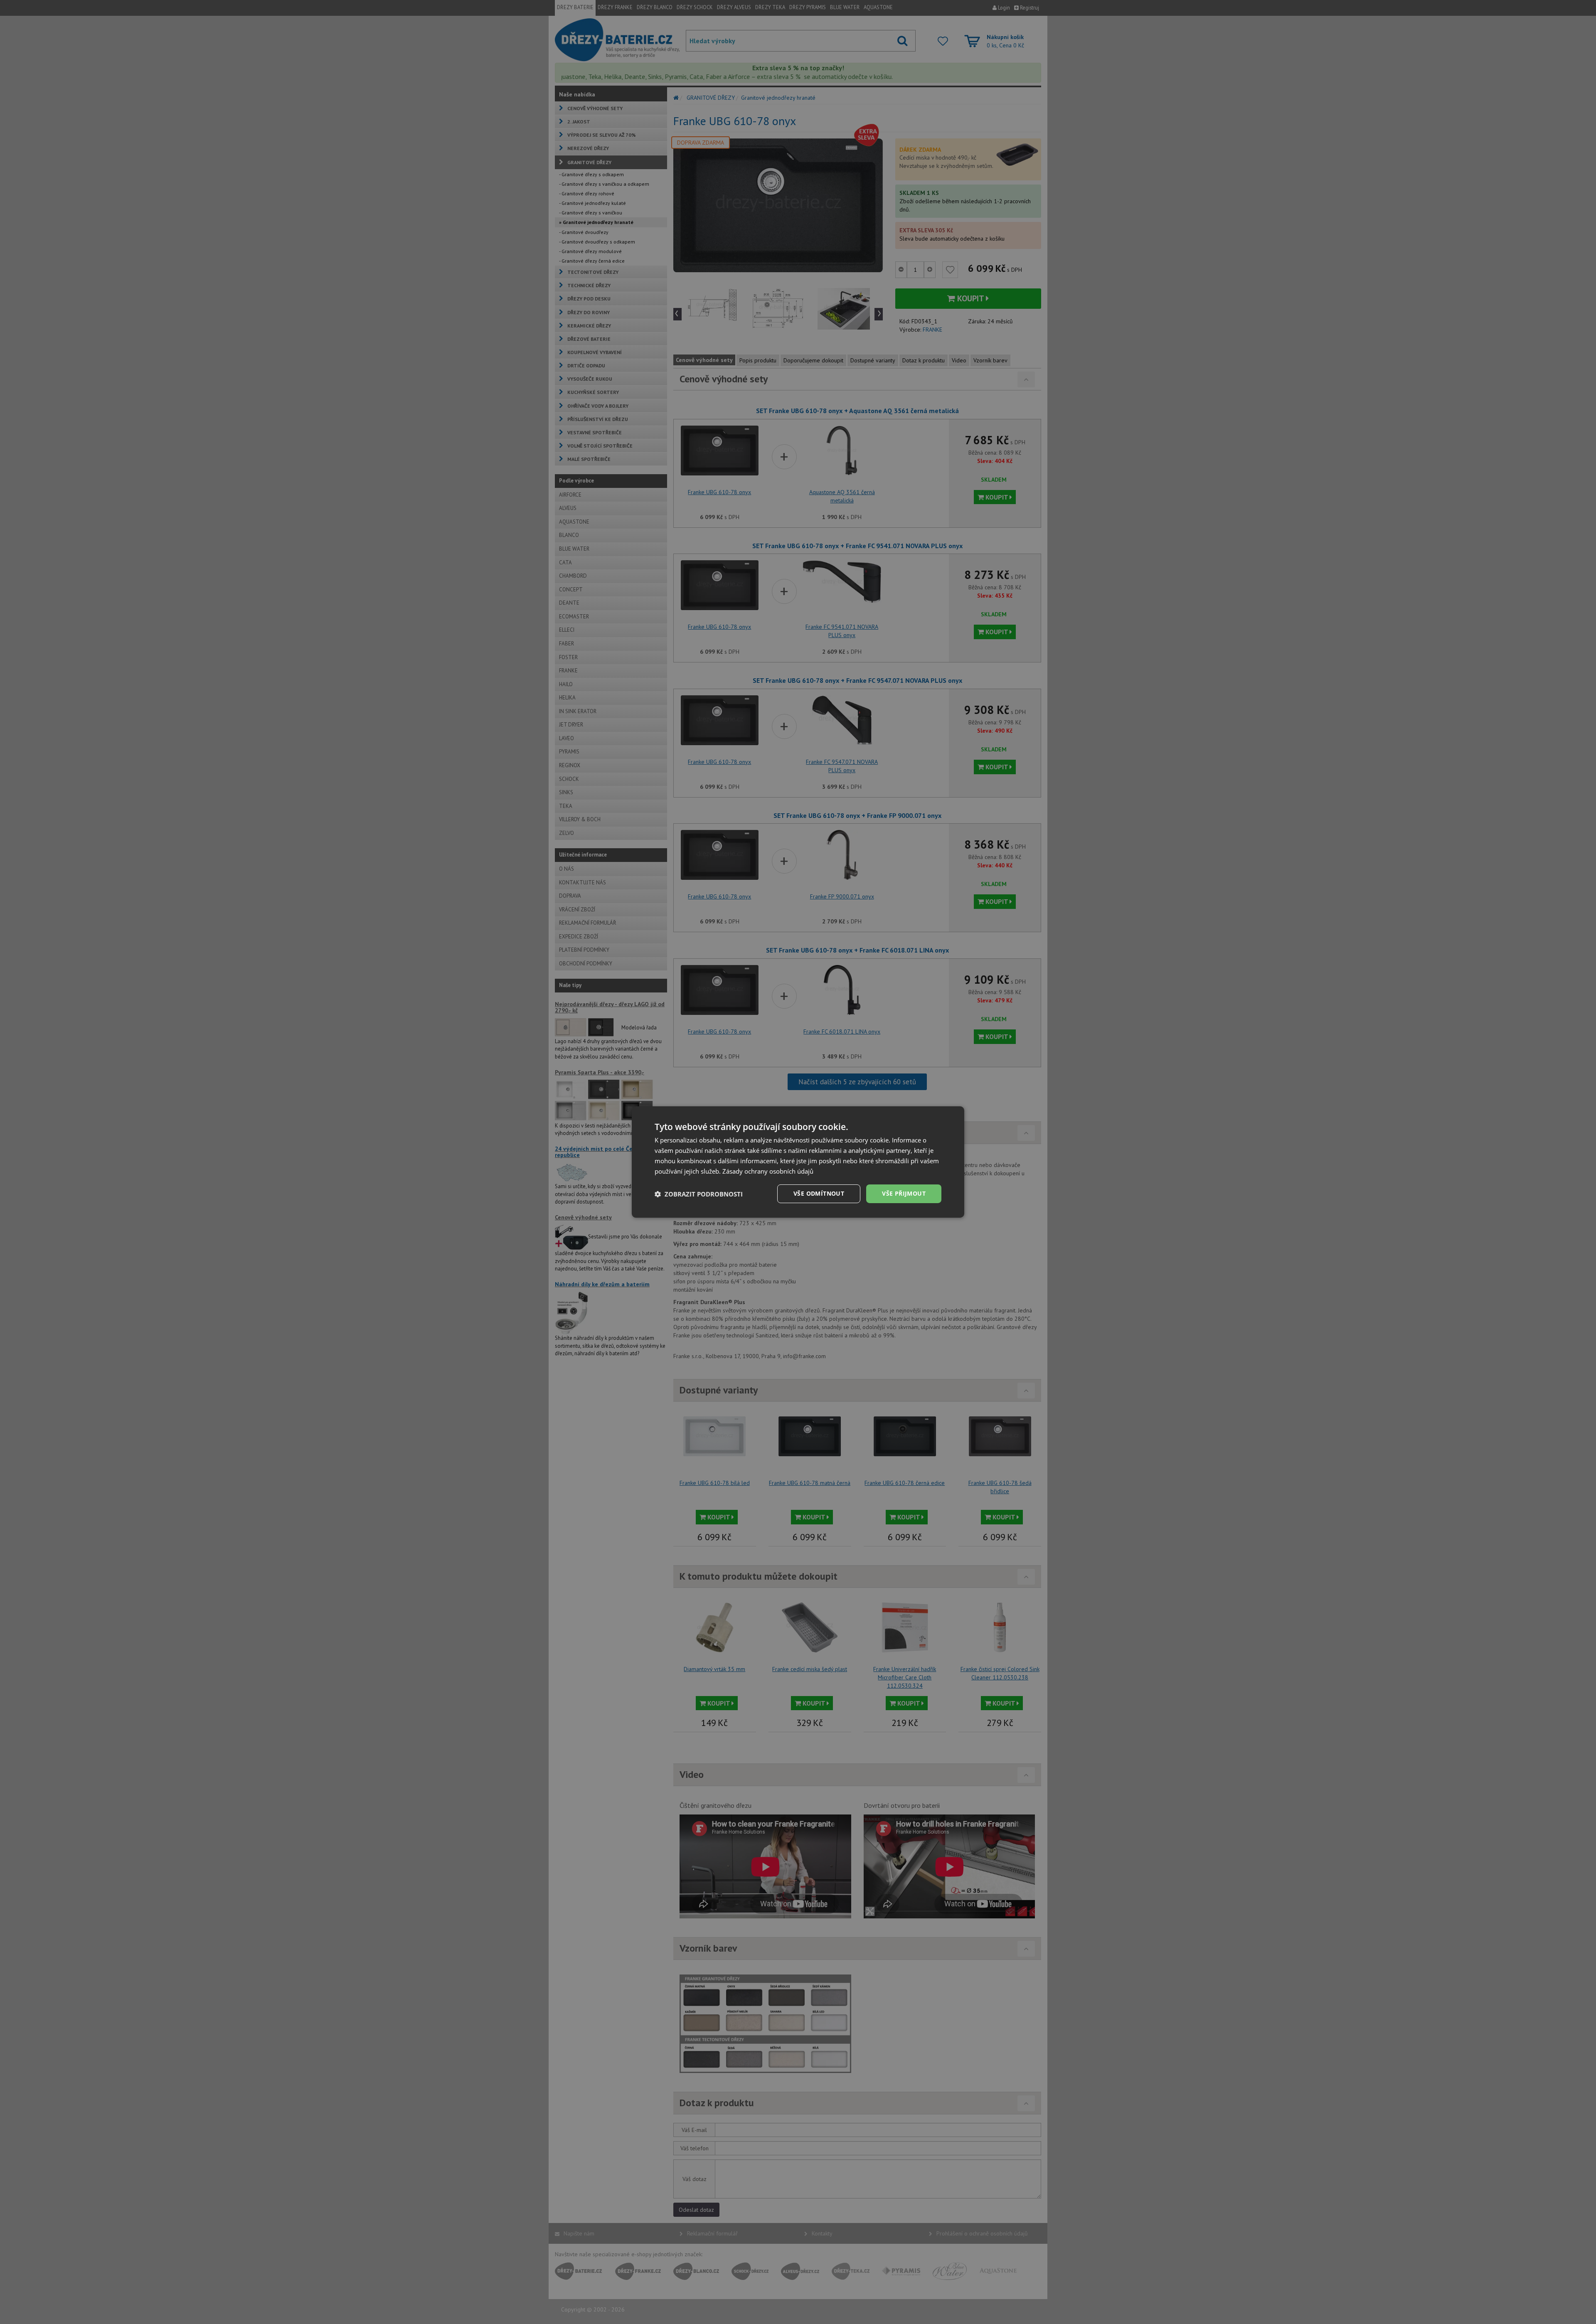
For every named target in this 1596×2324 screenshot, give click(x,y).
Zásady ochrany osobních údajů (768, 1171)
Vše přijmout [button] (904, 1193)
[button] (699, 1194)
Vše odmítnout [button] (819, 1193)
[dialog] (798, 1162)
